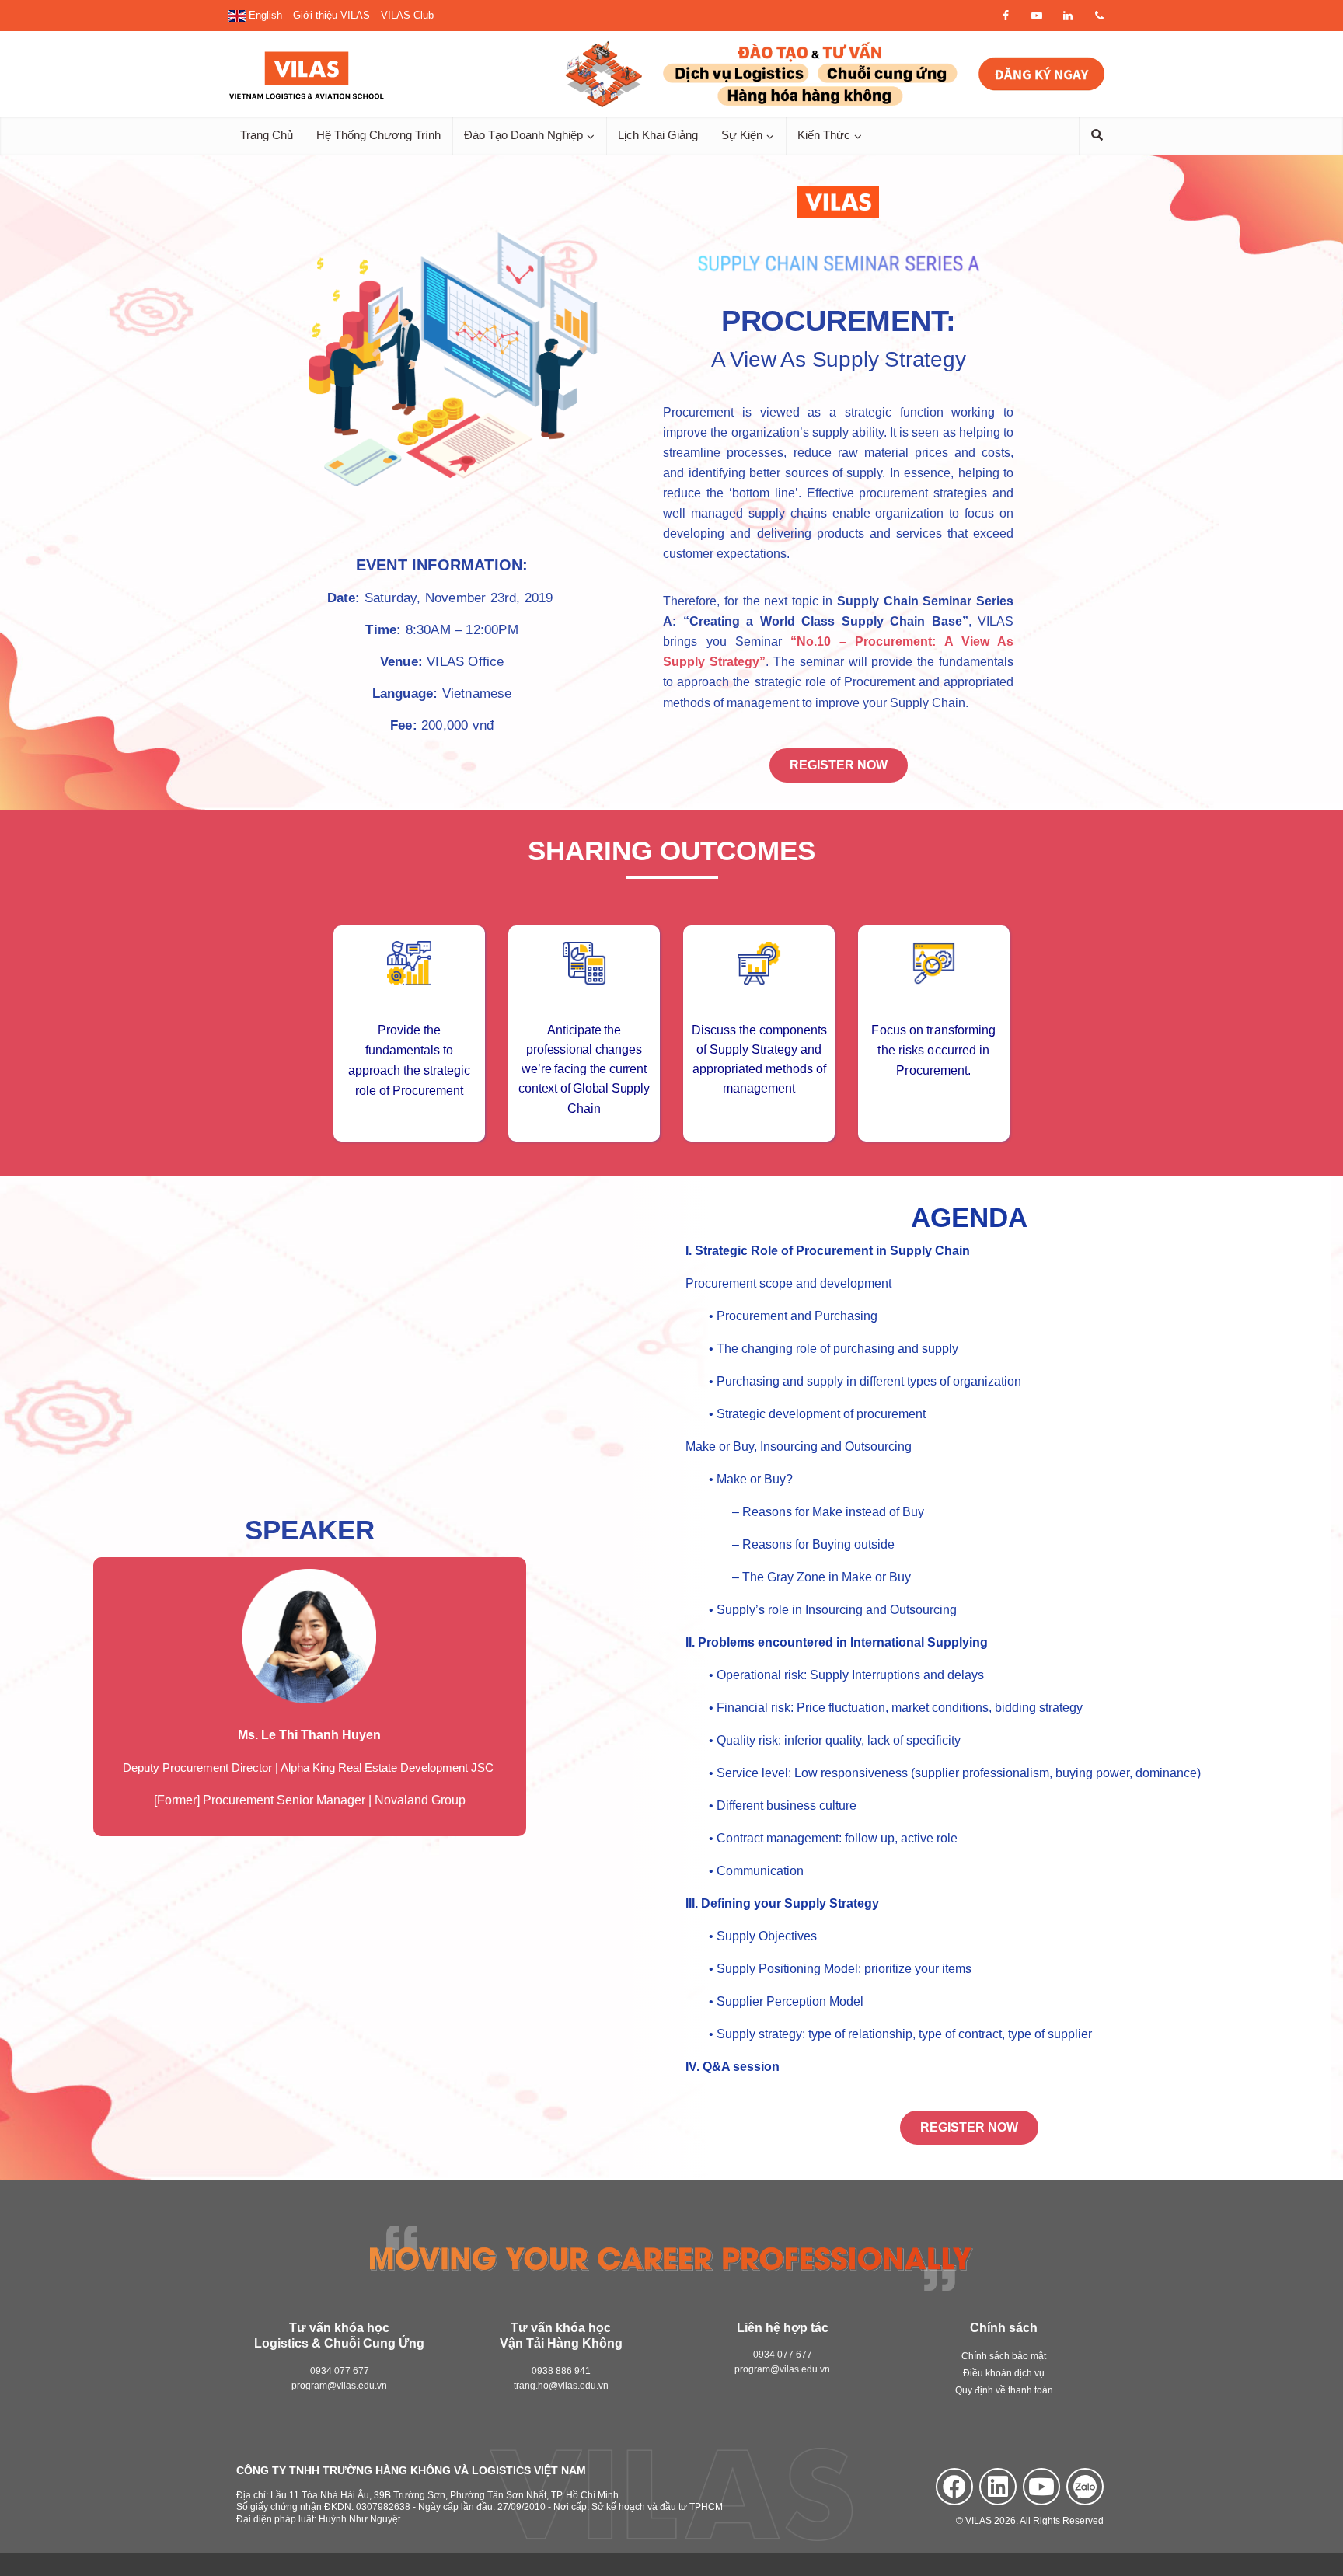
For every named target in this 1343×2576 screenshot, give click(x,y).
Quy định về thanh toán (1004, 2390)
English (264, 15)
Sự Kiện (742, 135)
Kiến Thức (824, 135)
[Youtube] (1041, 2487)
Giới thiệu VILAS (331, 15)
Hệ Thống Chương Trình (378, 135)
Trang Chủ (267, 135)
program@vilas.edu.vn (339, 2386)
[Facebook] (954, 2487)
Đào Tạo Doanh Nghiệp (523, 135)
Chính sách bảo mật (1004, 2356)
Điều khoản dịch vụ (1004, 2373)
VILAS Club (407, 15)
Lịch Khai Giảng (658, 135)
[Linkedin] (998, 2487)
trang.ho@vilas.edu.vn (561, 2386)
